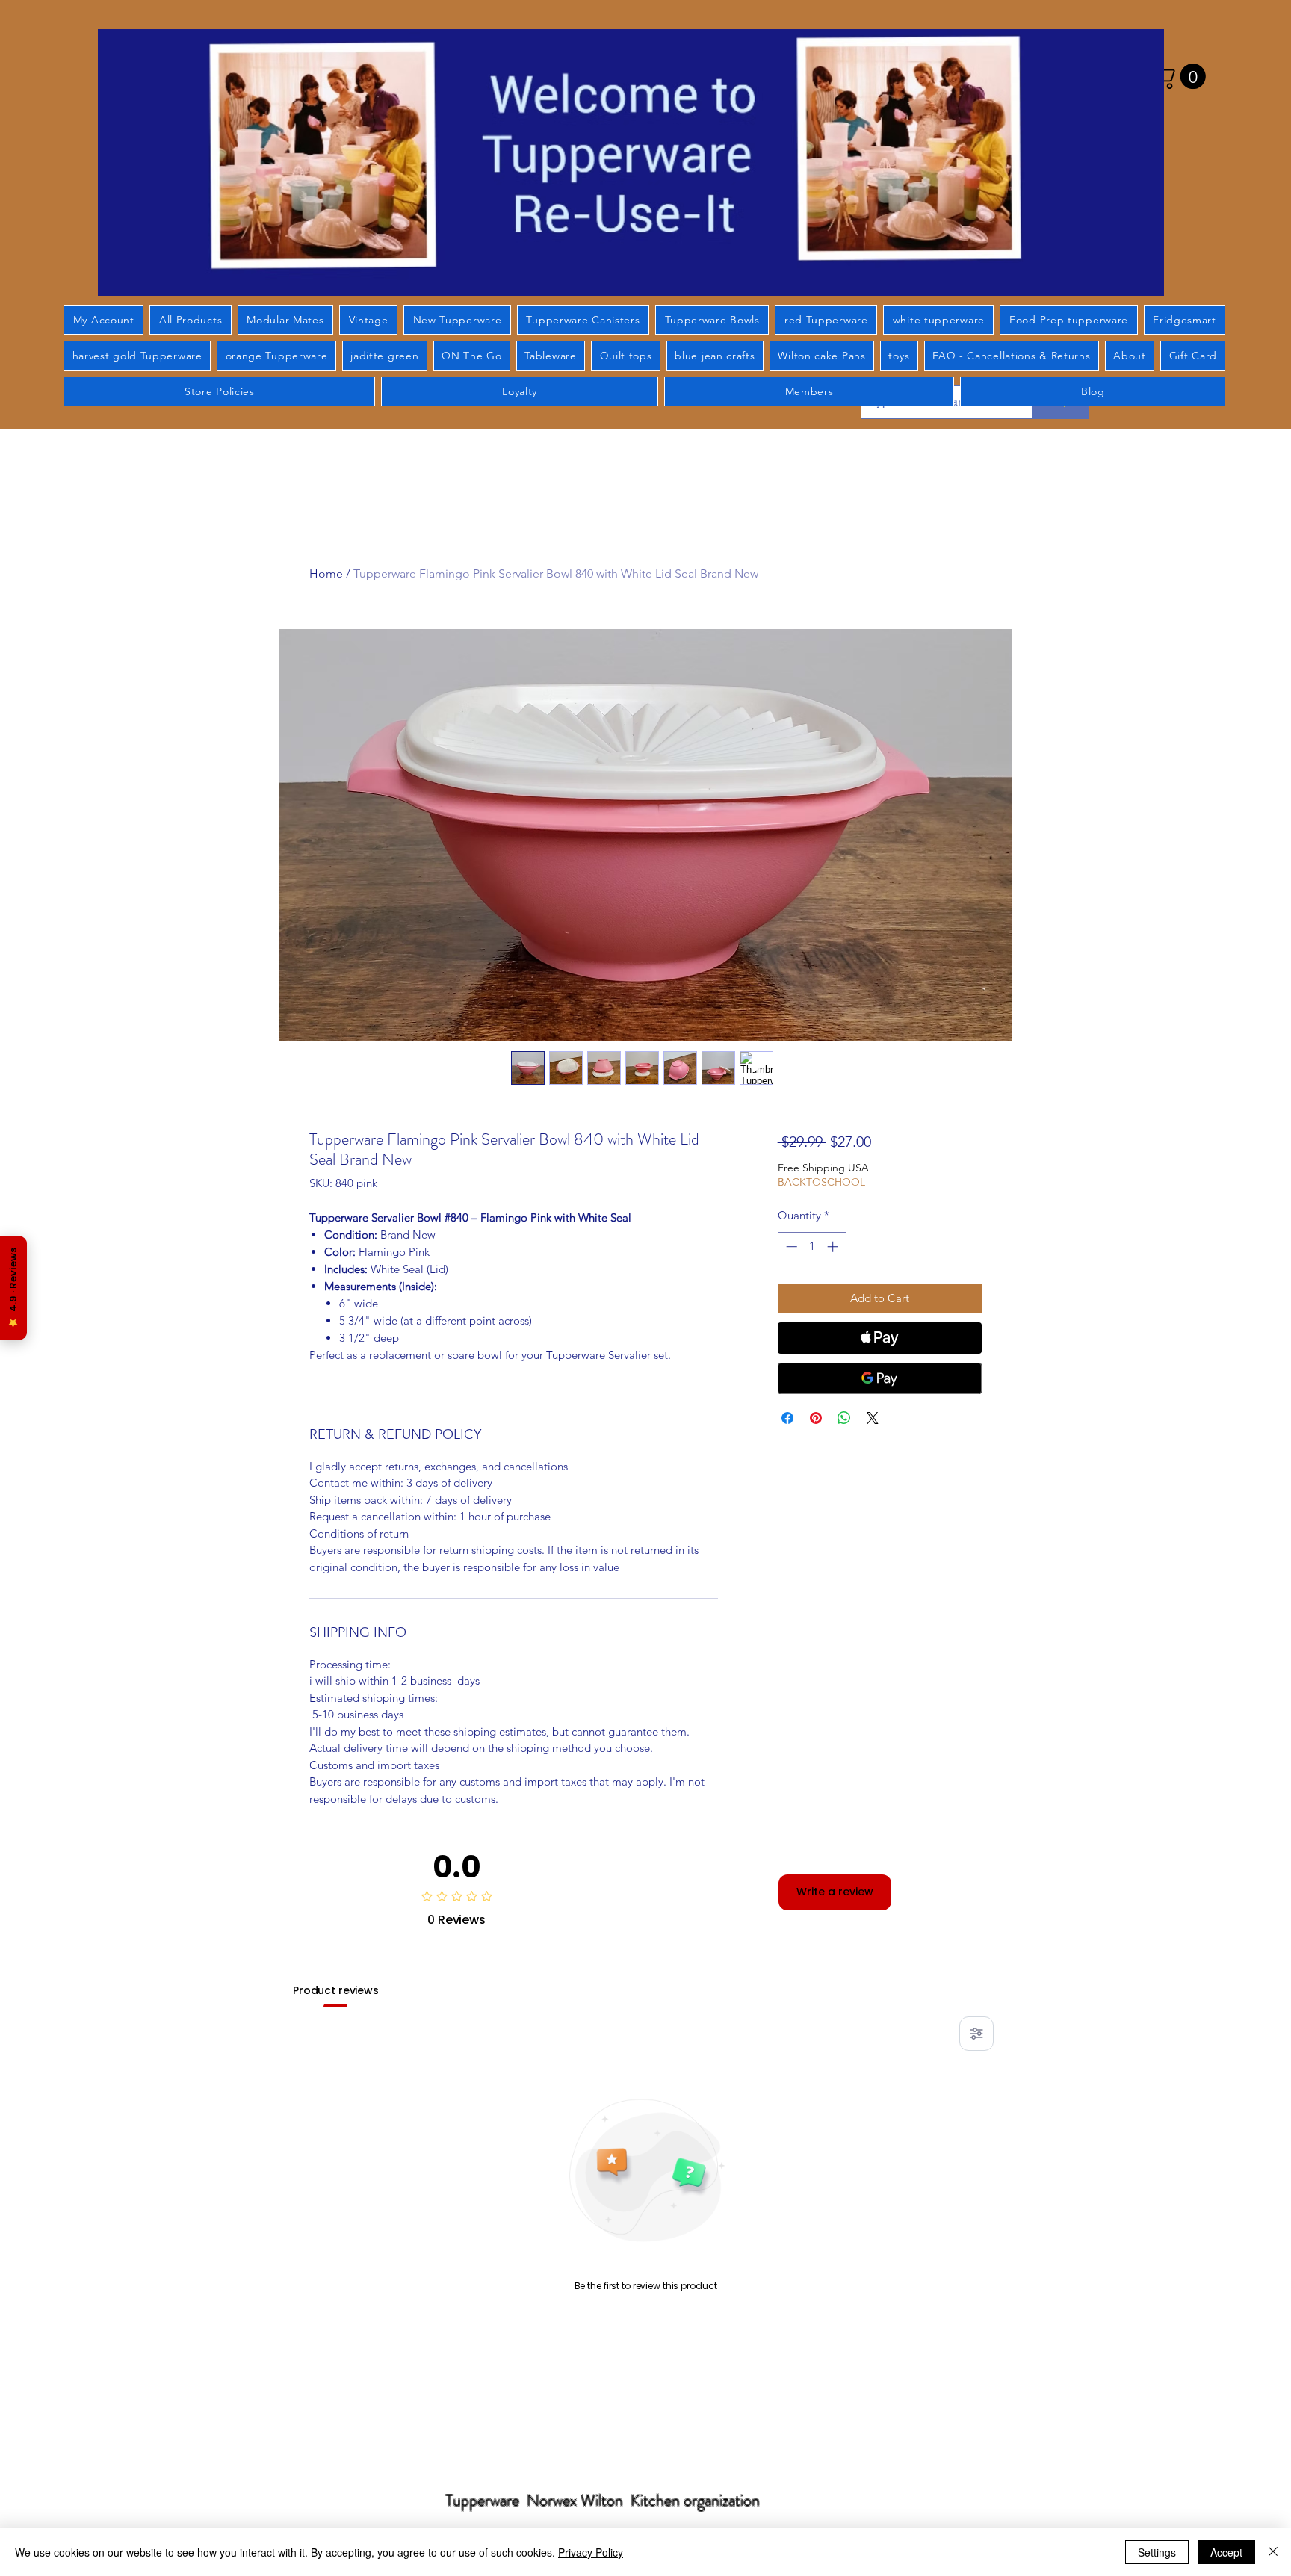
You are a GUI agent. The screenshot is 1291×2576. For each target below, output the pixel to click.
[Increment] (834, 1247)
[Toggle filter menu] (976, 2034)
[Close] (1273, 2552)
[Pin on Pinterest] (816, 1418)
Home (326, 573)
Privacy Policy (591, 2552)
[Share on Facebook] (787, 1418)
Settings (1157, 2552)
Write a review (835, 1892)
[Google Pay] (880, 1378)
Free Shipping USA (823, 1168)
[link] (1180, 76)
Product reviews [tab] (336, 1990)
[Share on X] (873, 1418)
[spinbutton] (812, 1247)
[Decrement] (790, 1247)
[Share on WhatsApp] (844, 1418)
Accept (1226, 2552)
